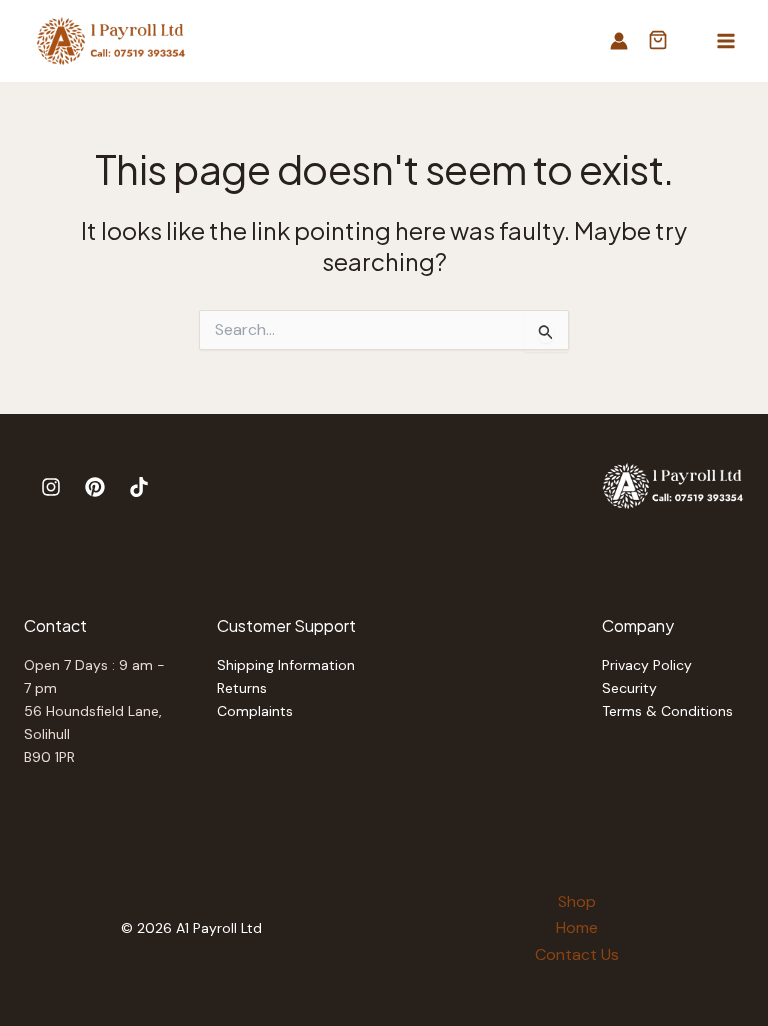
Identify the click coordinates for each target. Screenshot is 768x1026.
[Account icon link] (619, 41)
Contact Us (577, 954)
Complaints (255, 711)
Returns (242, 688)
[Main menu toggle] (726, 41)
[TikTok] (139, 487)
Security (629, 688)
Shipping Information (286, 665)
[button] (658, 42)
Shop (577, 901)
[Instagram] (51, 487)
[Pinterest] (95, 487)
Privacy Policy (647, 665)
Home (577, 927)
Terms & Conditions (667, 711)
